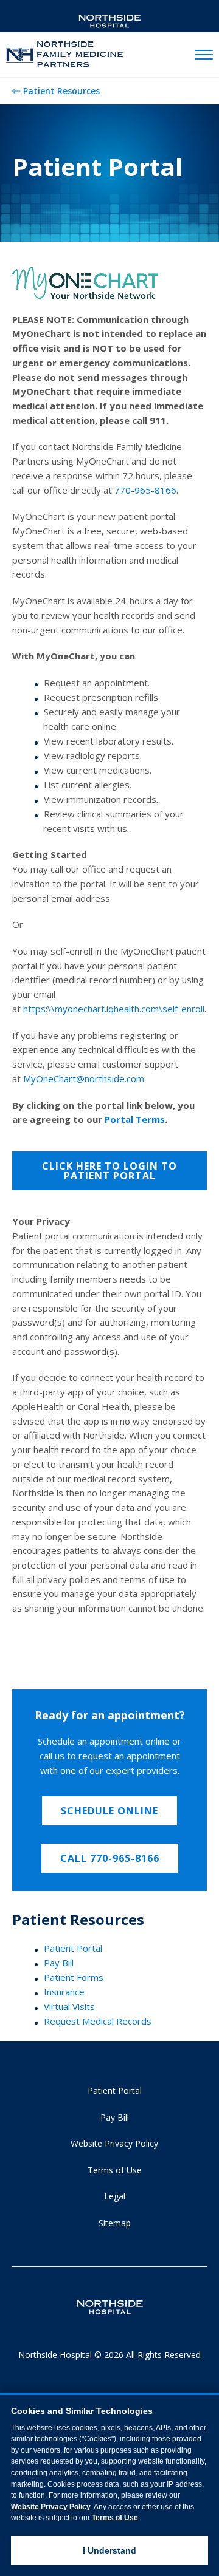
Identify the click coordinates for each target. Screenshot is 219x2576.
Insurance (64, 1992)
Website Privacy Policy (114, 2143)
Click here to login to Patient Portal (109, 1171)
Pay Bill (59, 1963)
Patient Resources (61, 91)
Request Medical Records (98, 2021)
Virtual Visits (69, 2006)
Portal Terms (135, 1119)
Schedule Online (109, 1811)
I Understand (109, 2550)
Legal (115, 2196)
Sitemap (115, 2223)
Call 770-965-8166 (110, 1858)
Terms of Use (115, 2170)
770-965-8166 (145, 490)
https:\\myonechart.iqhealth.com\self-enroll (114, 1009)
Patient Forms (74, 1977)
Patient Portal (73, 1948)
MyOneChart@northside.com (84, 1078)
